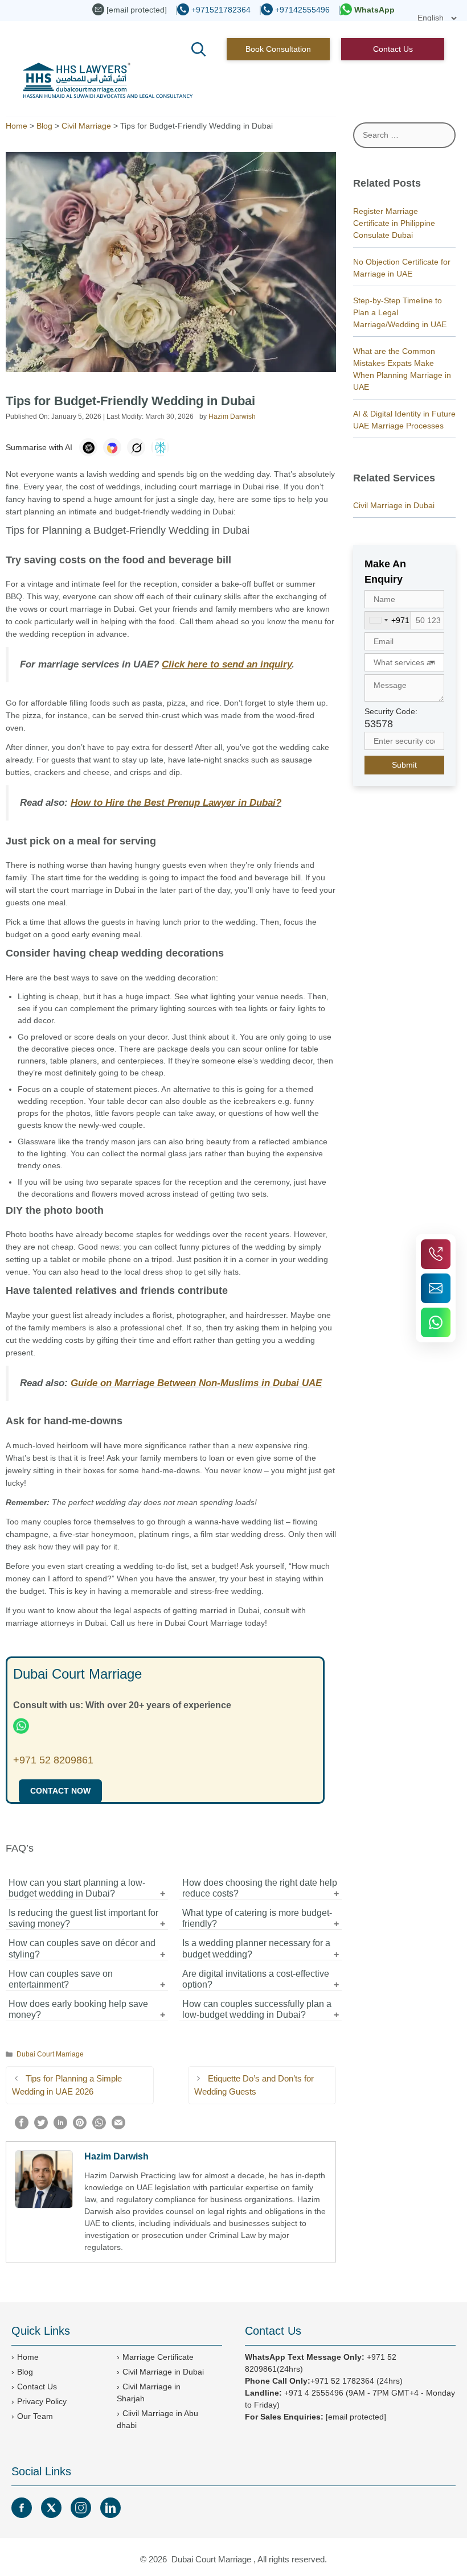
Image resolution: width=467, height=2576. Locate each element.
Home (17, 126)
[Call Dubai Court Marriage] (436, 1254)
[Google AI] (112, 447)
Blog (44, 126)
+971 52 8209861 (53, 1760)
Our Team (35, 2416)
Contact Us (393, 49)
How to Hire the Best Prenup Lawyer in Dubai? (176, 803)
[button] (199, 50)
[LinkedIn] (110, 2508)
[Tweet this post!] (41, 2126)
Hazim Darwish (116, 2156)
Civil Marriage (86, 126)
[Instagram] (81, 2508)
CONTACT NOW (60, 1791)
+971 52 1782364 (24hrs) (357, 2381)
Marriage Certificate (158, 2357)
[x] (51, 2508)
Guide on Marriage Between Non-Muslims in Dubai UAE (196, 1383)
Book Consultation (278, 49)
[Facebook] (22, 2508)
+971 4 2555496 (314, 2393)
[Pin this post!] (80, 2126)
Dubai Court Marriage (50, 2054)
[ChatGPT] (88, 447)
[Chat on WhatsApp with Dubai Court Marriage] (436, 1322)
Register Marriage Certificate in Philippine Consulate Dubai (394, 223)
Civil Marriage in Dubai (394, 505)
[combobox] (388, 620)
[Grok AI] (136, 447)
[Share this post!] (22, 2126)
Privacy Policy (42, 2401)
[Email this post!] (118, 2126)
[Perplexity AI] (160, 447)
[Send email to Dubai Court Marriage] (436, 1288)
